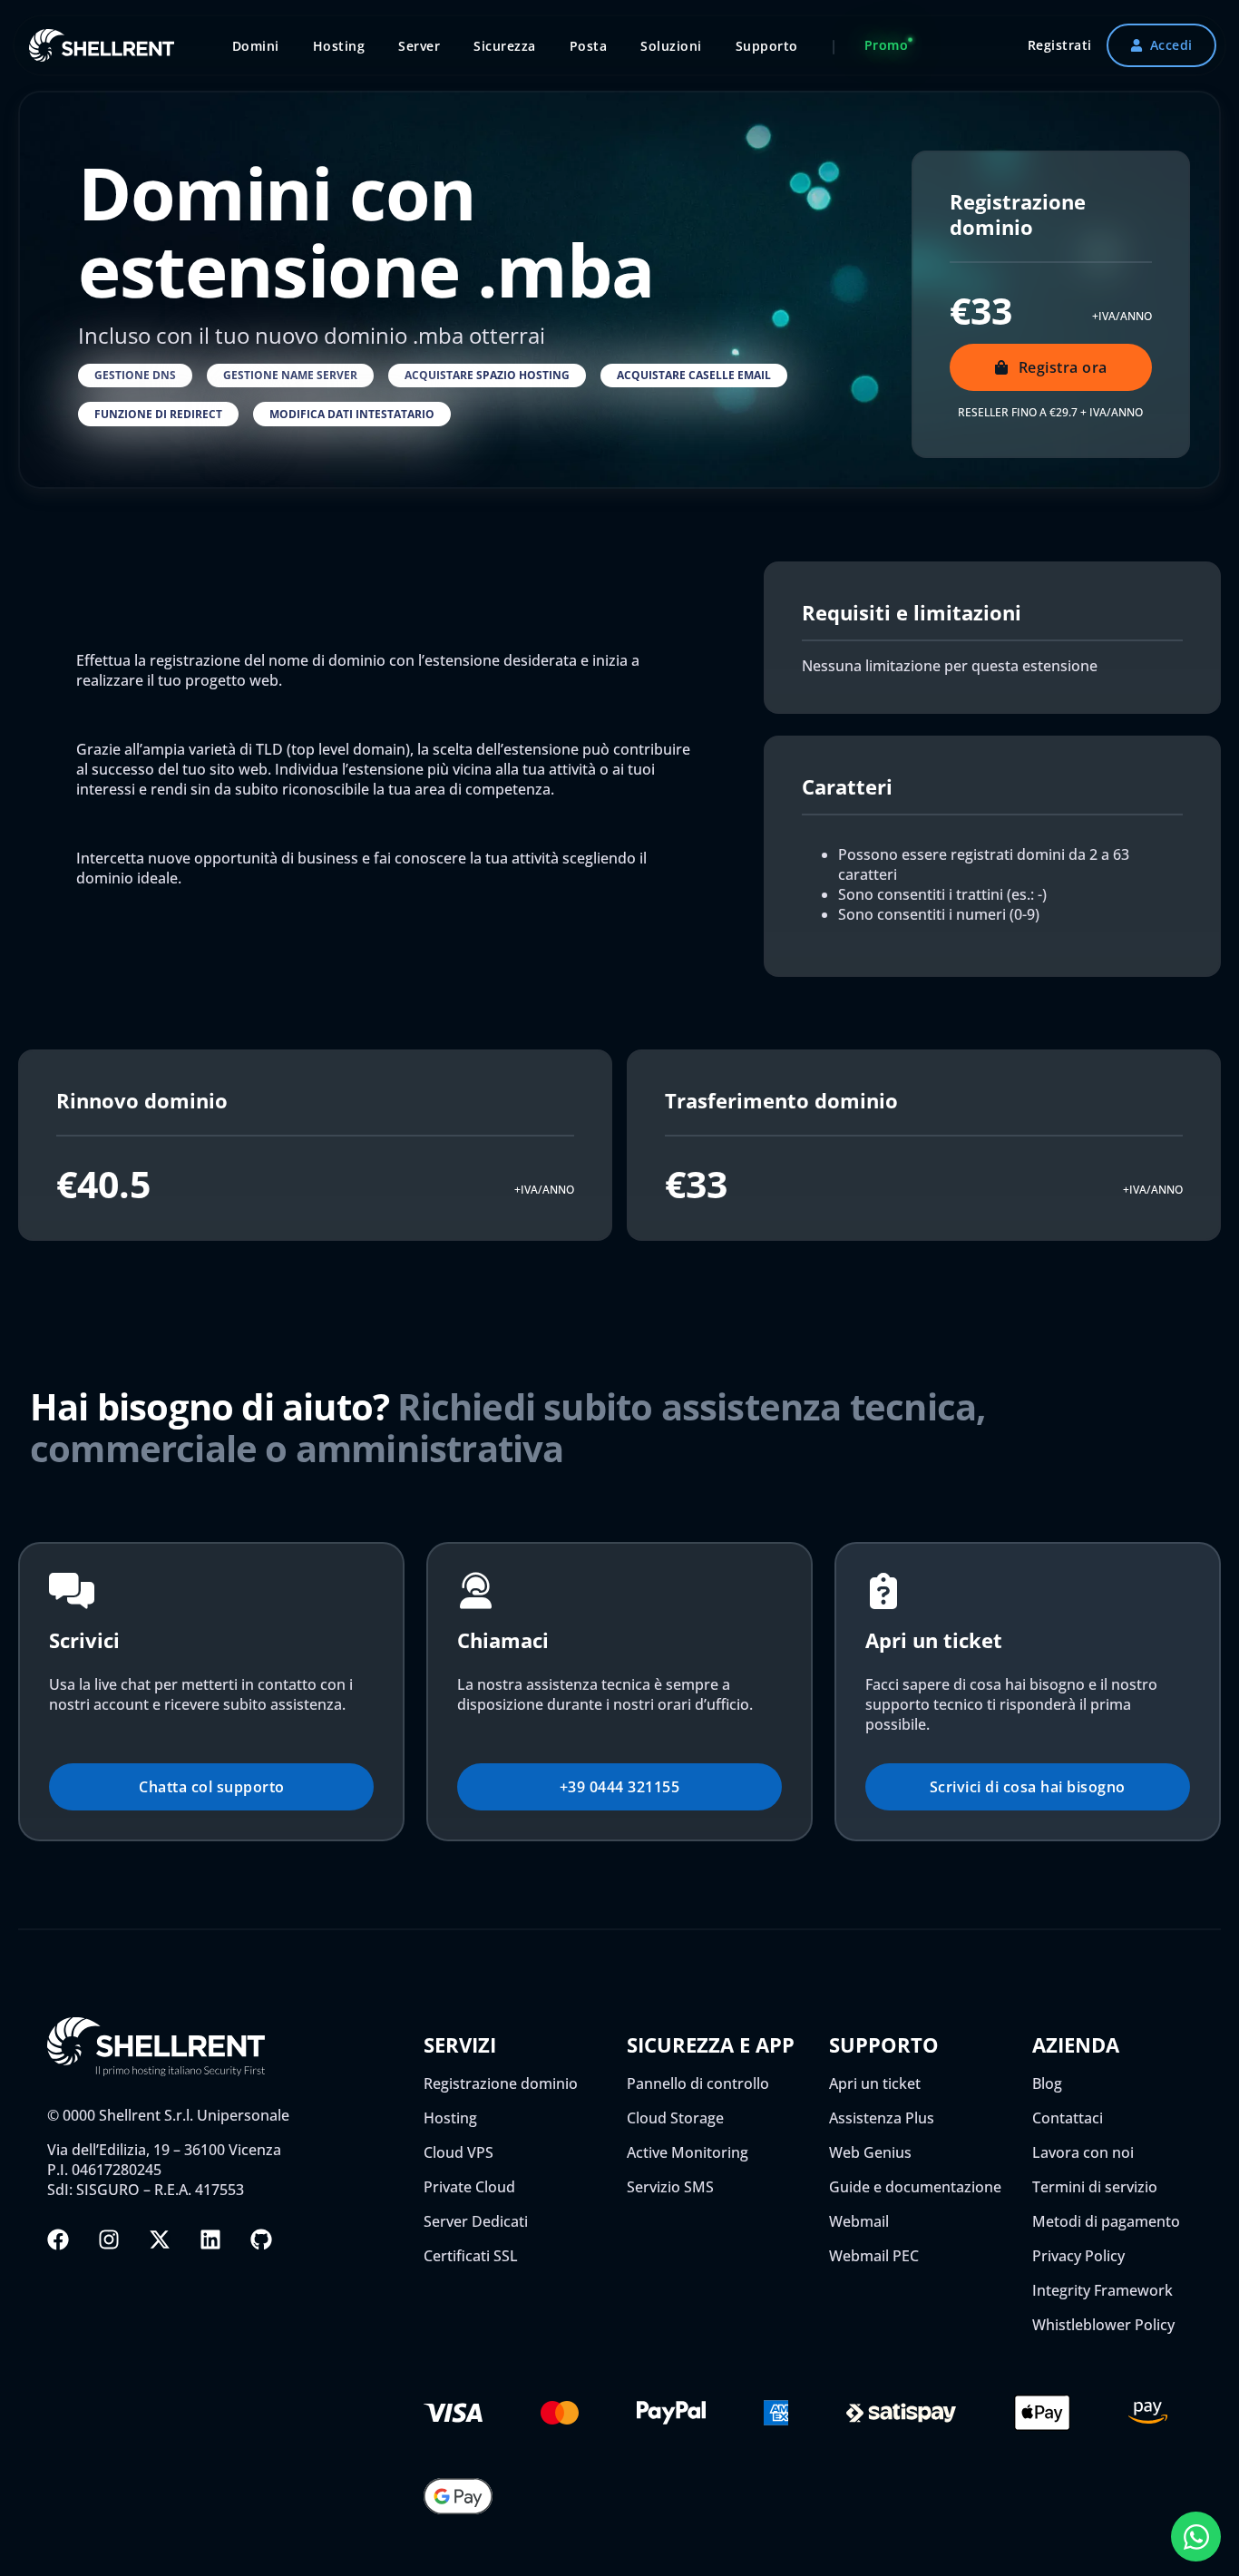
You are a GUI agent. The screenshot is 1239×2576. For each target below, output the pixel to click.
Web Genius (870, 2152)
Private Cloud (469, 2187)
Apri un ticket (875, 2083)
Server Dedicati (476, 2221)
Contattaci (1068, 2118)
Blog (1047, 2083)
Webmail (859, 2221)
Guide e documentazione (915, 2187)
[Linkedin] (210, 2239)
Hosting (450, 2118)
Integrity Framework (1102, 2290)
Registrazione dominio (501, 2083)
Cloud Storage (675, 2118)
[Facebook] (58, 2239)
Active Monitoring (688, 2152)
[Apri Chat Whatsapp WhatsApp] (1196, 2537)
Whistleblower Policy (1103, 2325)
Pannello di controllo (698, 2083)
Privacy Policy (1078, 2256)
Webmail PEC (874, 2256)
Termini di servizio (1095, 2187)
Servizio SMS (670, 2187)
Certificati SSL (471, 2256)
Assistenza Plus (882, 2118)
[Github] (261, 2239)
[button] (135, 376)
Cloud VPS (459, 2152)
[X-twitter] (160, 2239)
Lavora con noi (1083, 2152)
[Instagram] (109, 2239)
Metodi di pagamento (1106, 2221)
